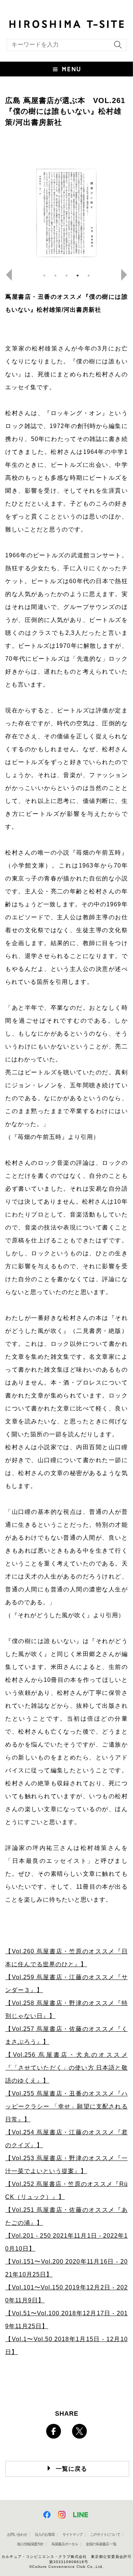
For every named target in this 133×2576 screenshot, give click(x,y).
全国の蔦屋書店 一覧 (101, 2544)
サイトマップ (72, 2534)
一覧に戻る (71, 2469)
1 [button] (44, 276)
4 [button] (78, 276)
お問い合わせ (17, 2534)
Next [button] (127, 275)
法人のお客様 (45, 2534)
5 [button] (89, 276)
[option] (66, 213)
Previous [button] (6, 275)
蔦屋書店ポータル (65, 2544)
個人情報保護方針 (30, 2544)
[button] (66, 69)
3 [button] (66, 276)
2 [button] (55, 276)
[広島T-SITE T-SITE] (66, 23)
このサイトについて (105, 2534)
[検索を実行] (116, 47)
